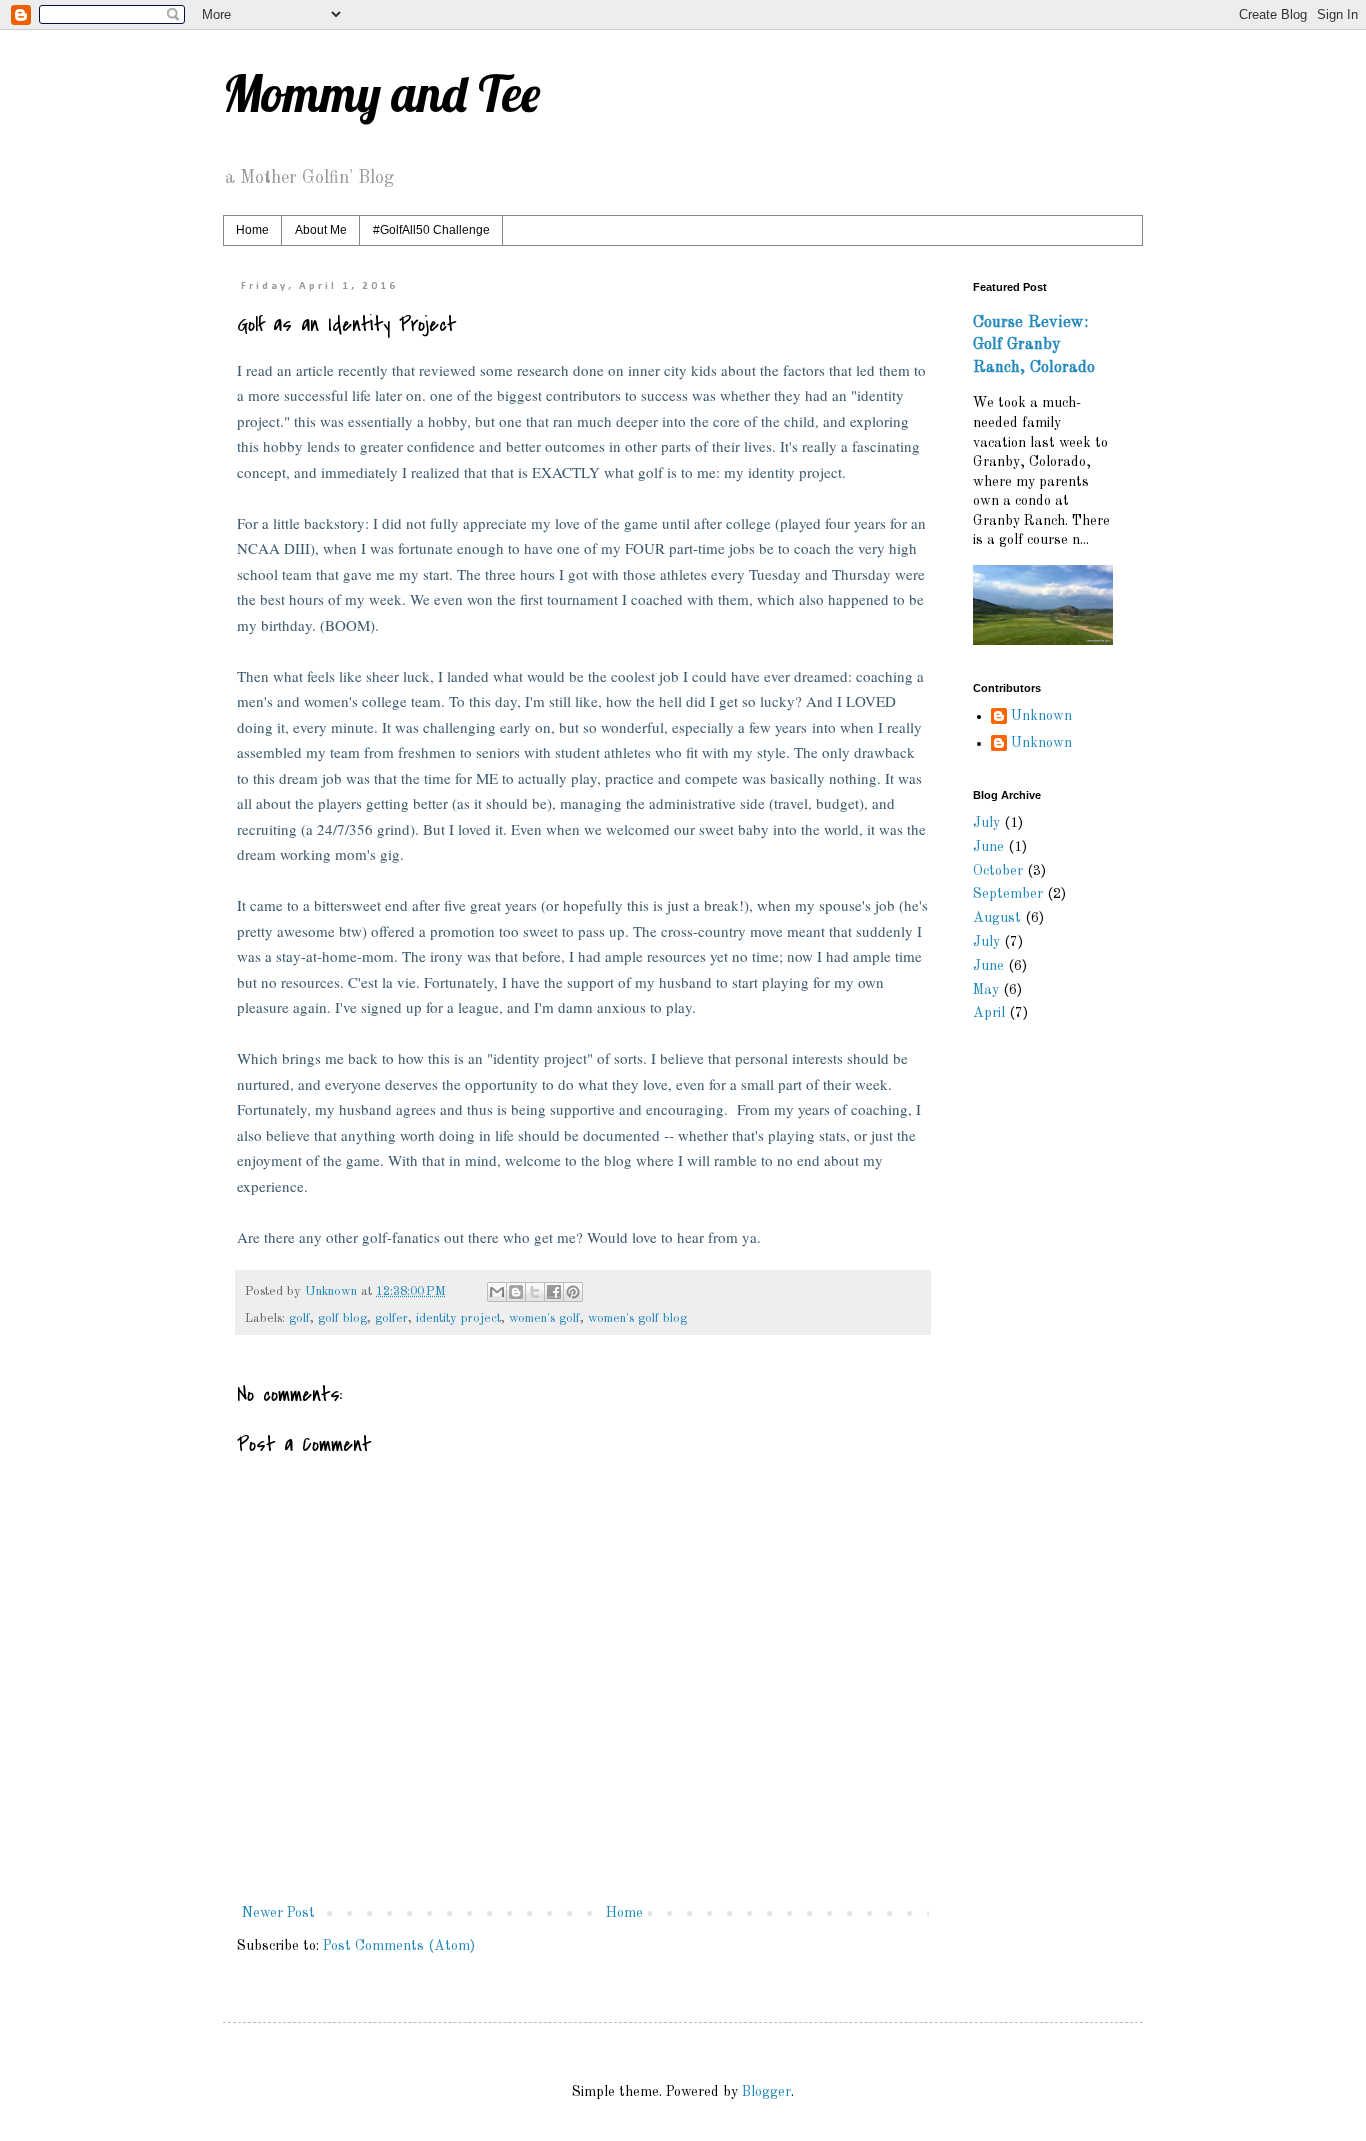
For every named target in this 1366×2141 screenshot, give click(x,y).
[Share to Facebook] (554, 1292)
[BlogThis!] (516, 1292)
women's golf (544, 1318)
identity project (458, 1318)
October (998, 871)
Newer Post (278, 1913)
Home (252, 230)
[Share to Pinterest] (573, 1292)
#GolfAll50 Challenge (431, 230)
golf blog (342, 1318)
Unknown (1041, 716)
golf (299, 1318)
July (986, 823)
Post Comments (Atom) (399, 1946)
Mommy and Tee (381, 93)
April (989, 1013)
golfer (391, 1318)
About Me (321, 230)
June (988, 847)
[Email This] (497, 1292)
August (997, 918)
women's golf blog (637, 1318)
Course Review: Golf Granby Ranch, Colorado (1034, 346)
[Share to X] (535, 1292)
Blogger (766, 2092)
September (1008, 894)
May (986, 990)
